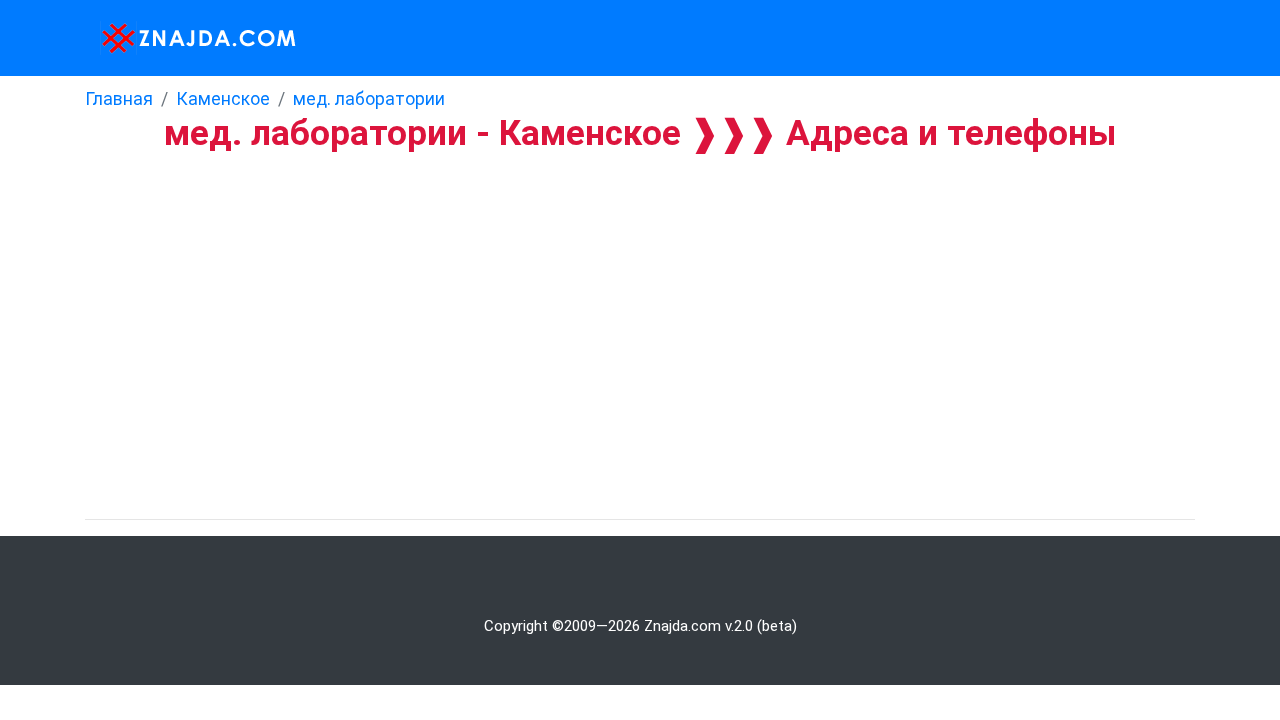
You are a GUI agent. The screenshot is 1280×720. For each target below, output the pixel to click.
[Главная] (192, 38)
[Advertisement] (600, 303)
